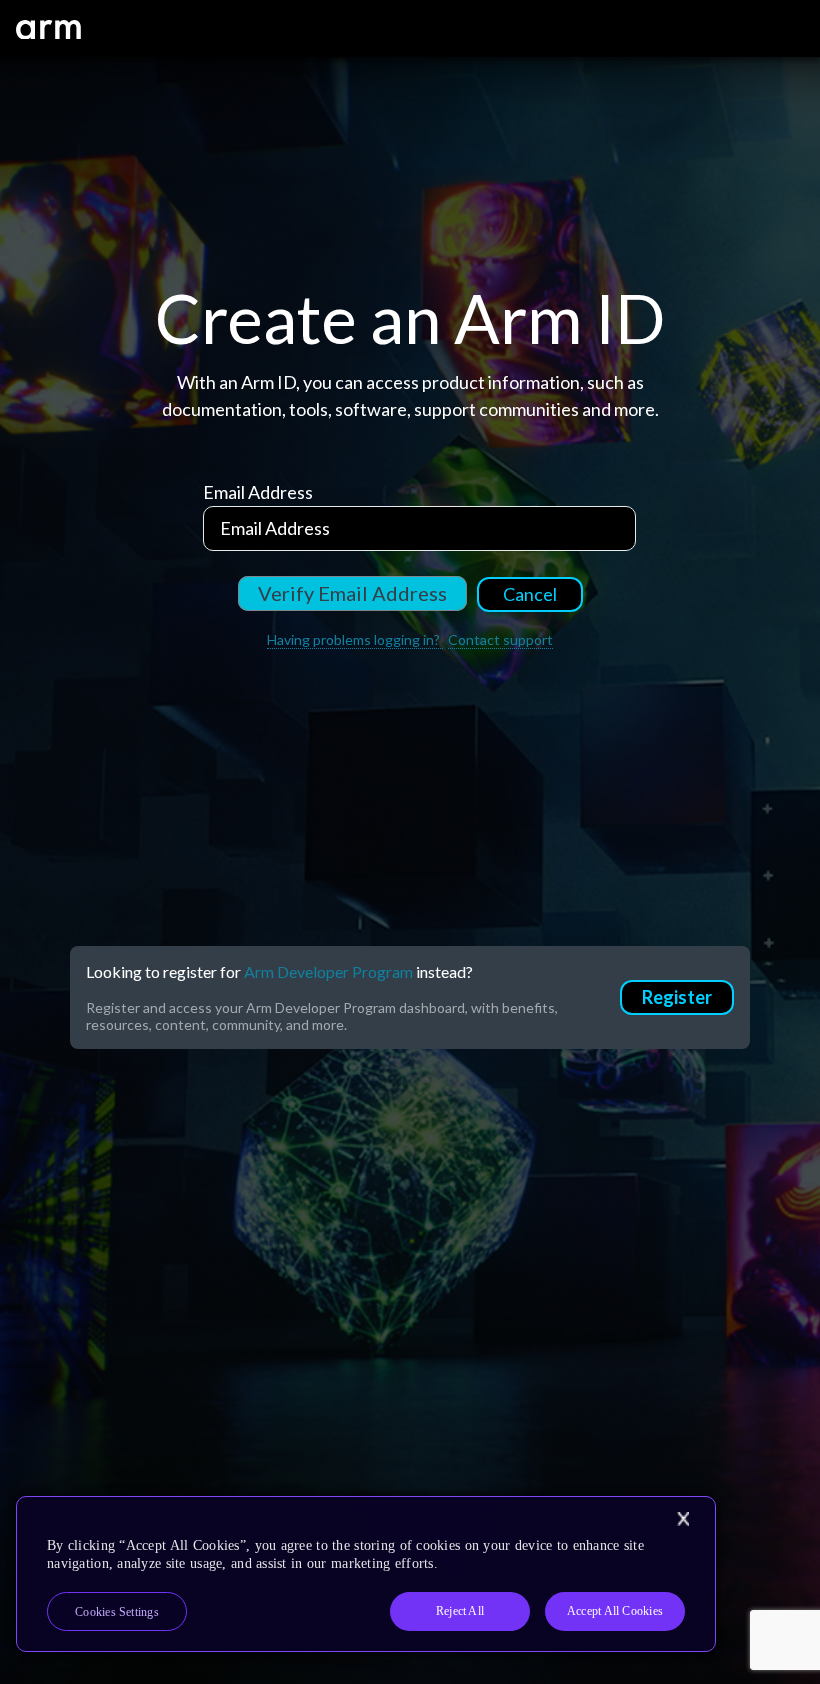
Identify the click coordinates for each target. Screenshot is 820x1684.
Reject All (460, 1611)
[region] (366, 1574)
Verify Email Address (352, 593)
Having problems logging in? (355, 639)
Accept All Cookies (615, 1611)
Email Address (258, 492)
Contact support (500, 639)
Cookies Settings (117, 1612)
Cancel (530, 594)
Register (677, 997)
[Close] (683, 1519)
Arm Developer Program (328, 971)
